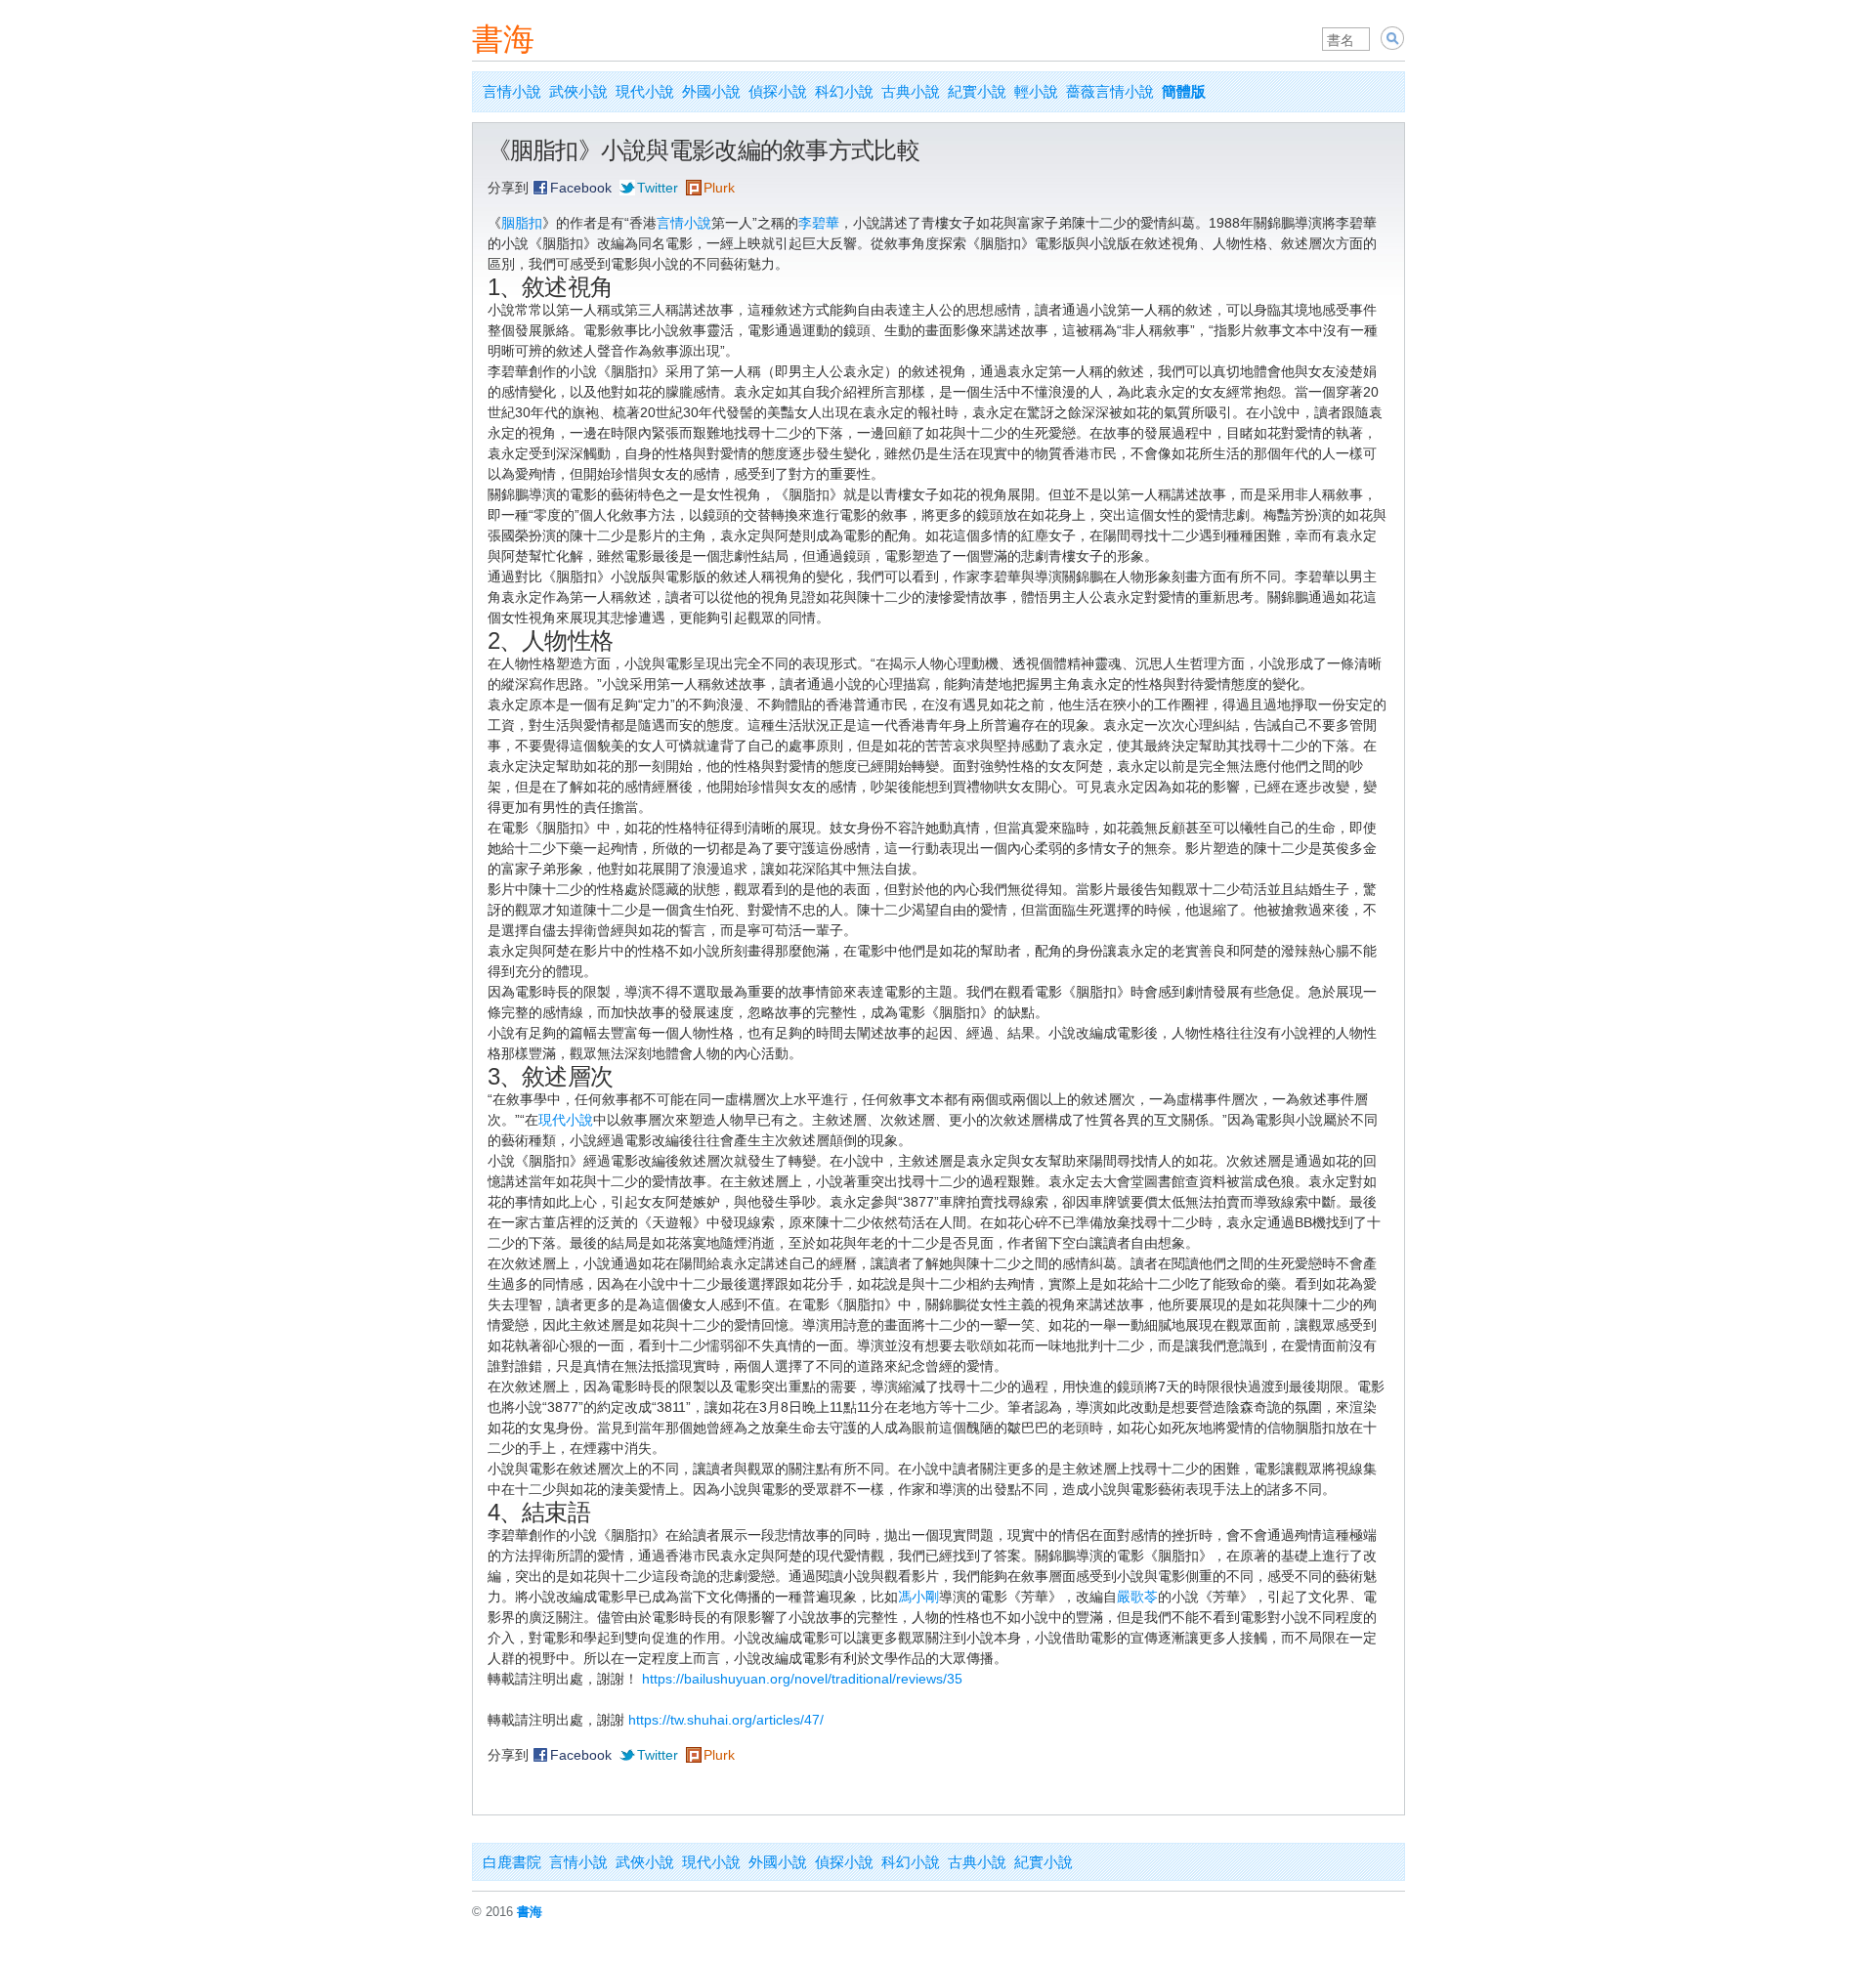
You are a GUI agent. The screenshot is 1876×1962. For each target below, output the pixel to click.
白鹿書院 (512, 1862)
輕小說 (1036, 91)
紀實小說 (977, 91)
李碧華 (819, 223)
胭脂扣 (522, 223)
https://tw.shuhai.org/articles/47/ (726, 1720)
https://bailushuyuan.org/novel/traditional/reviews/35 (802, 1679)
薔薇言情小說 (1110, 91)
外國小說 (711, 91)
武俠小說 (578, 91)
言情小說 (512, 91)
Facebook (581, 188)
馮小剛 (918, 1597)
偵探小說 (778, 91)
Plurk (719, 188)
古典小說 (911, 91)
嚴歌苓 (1137, 1597)
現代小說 (645, 91)
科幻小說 (844, 91)
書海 (503, 39)
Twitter (658, 188)
